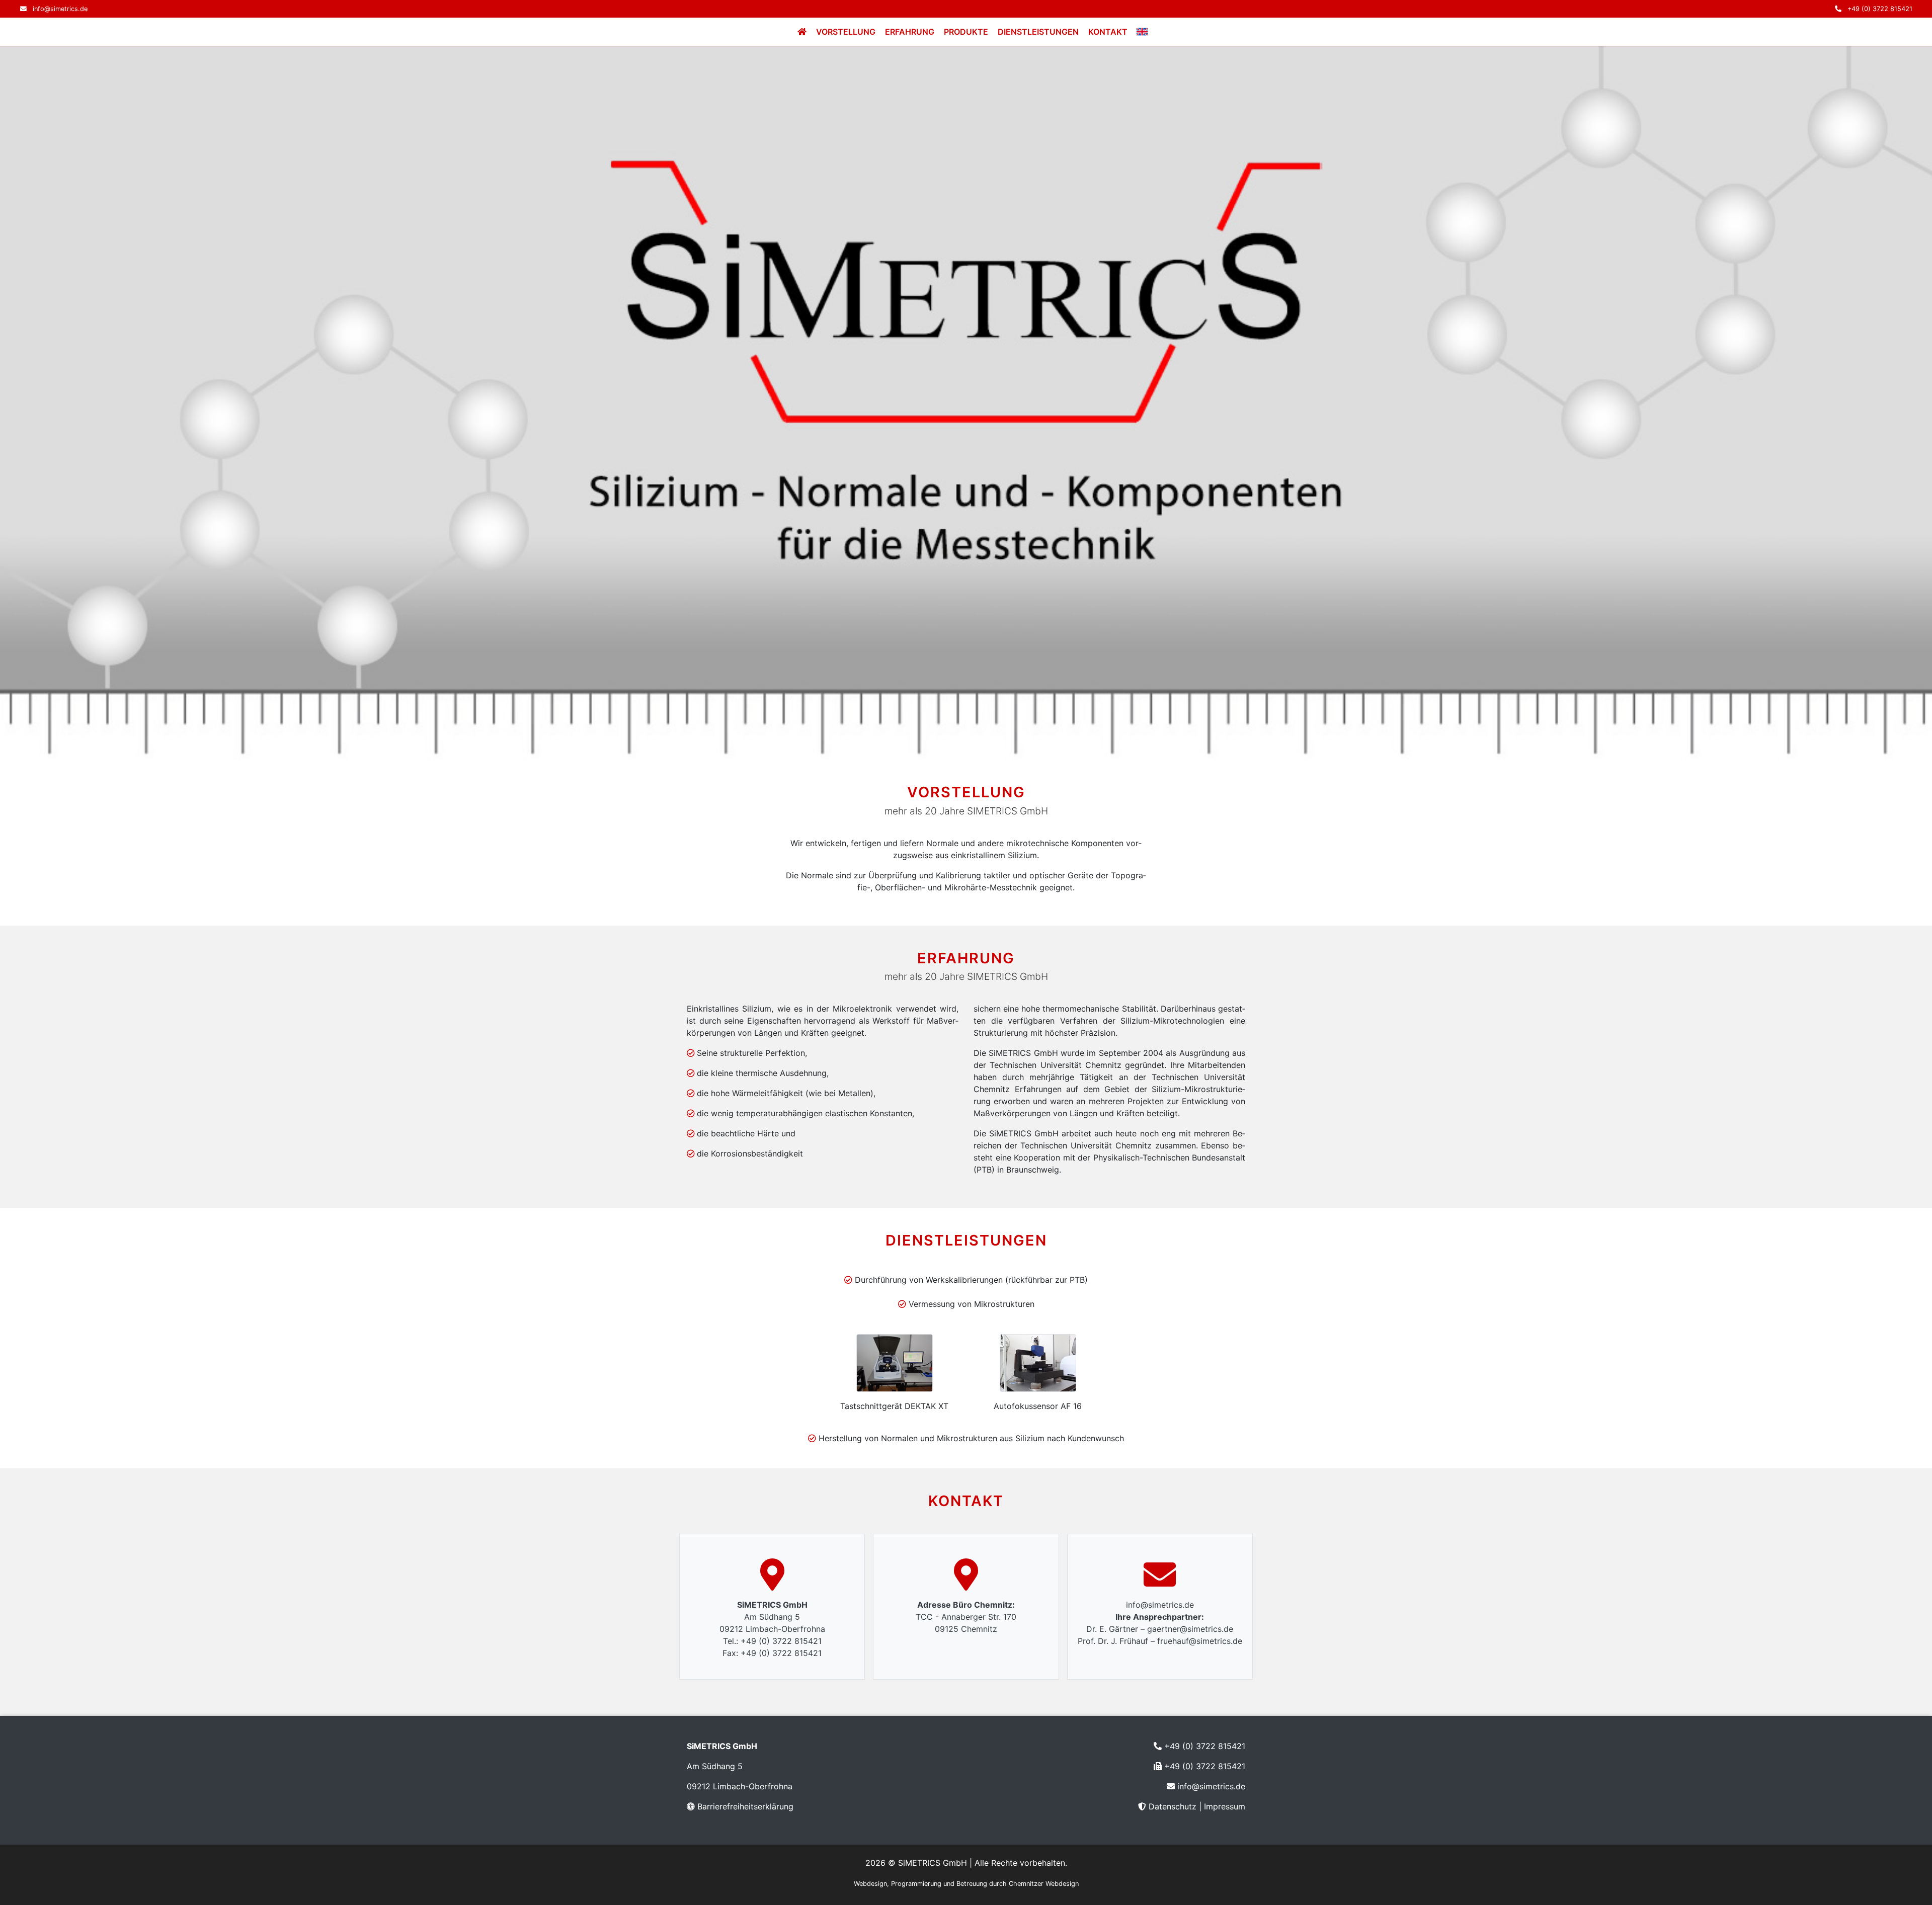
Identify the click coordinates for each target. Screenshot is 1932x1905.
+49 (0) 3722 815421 (1880, 9)
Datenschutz (1173, 1806)
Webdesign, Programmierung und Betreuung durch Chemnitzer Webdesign (966, 1884)
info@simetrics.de (60, 9)
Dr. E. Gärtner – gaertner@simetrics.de (1160, 1629)
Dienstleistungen (1038, 32)
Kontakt (1108, 32)
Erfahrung (910, 32)
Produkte (966, 32)
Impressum (1225, 1806)
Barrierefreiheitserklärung (745, 1806)
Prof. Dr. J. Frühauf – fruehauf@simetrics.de (1160, 1641)
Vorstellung (846, 32)
